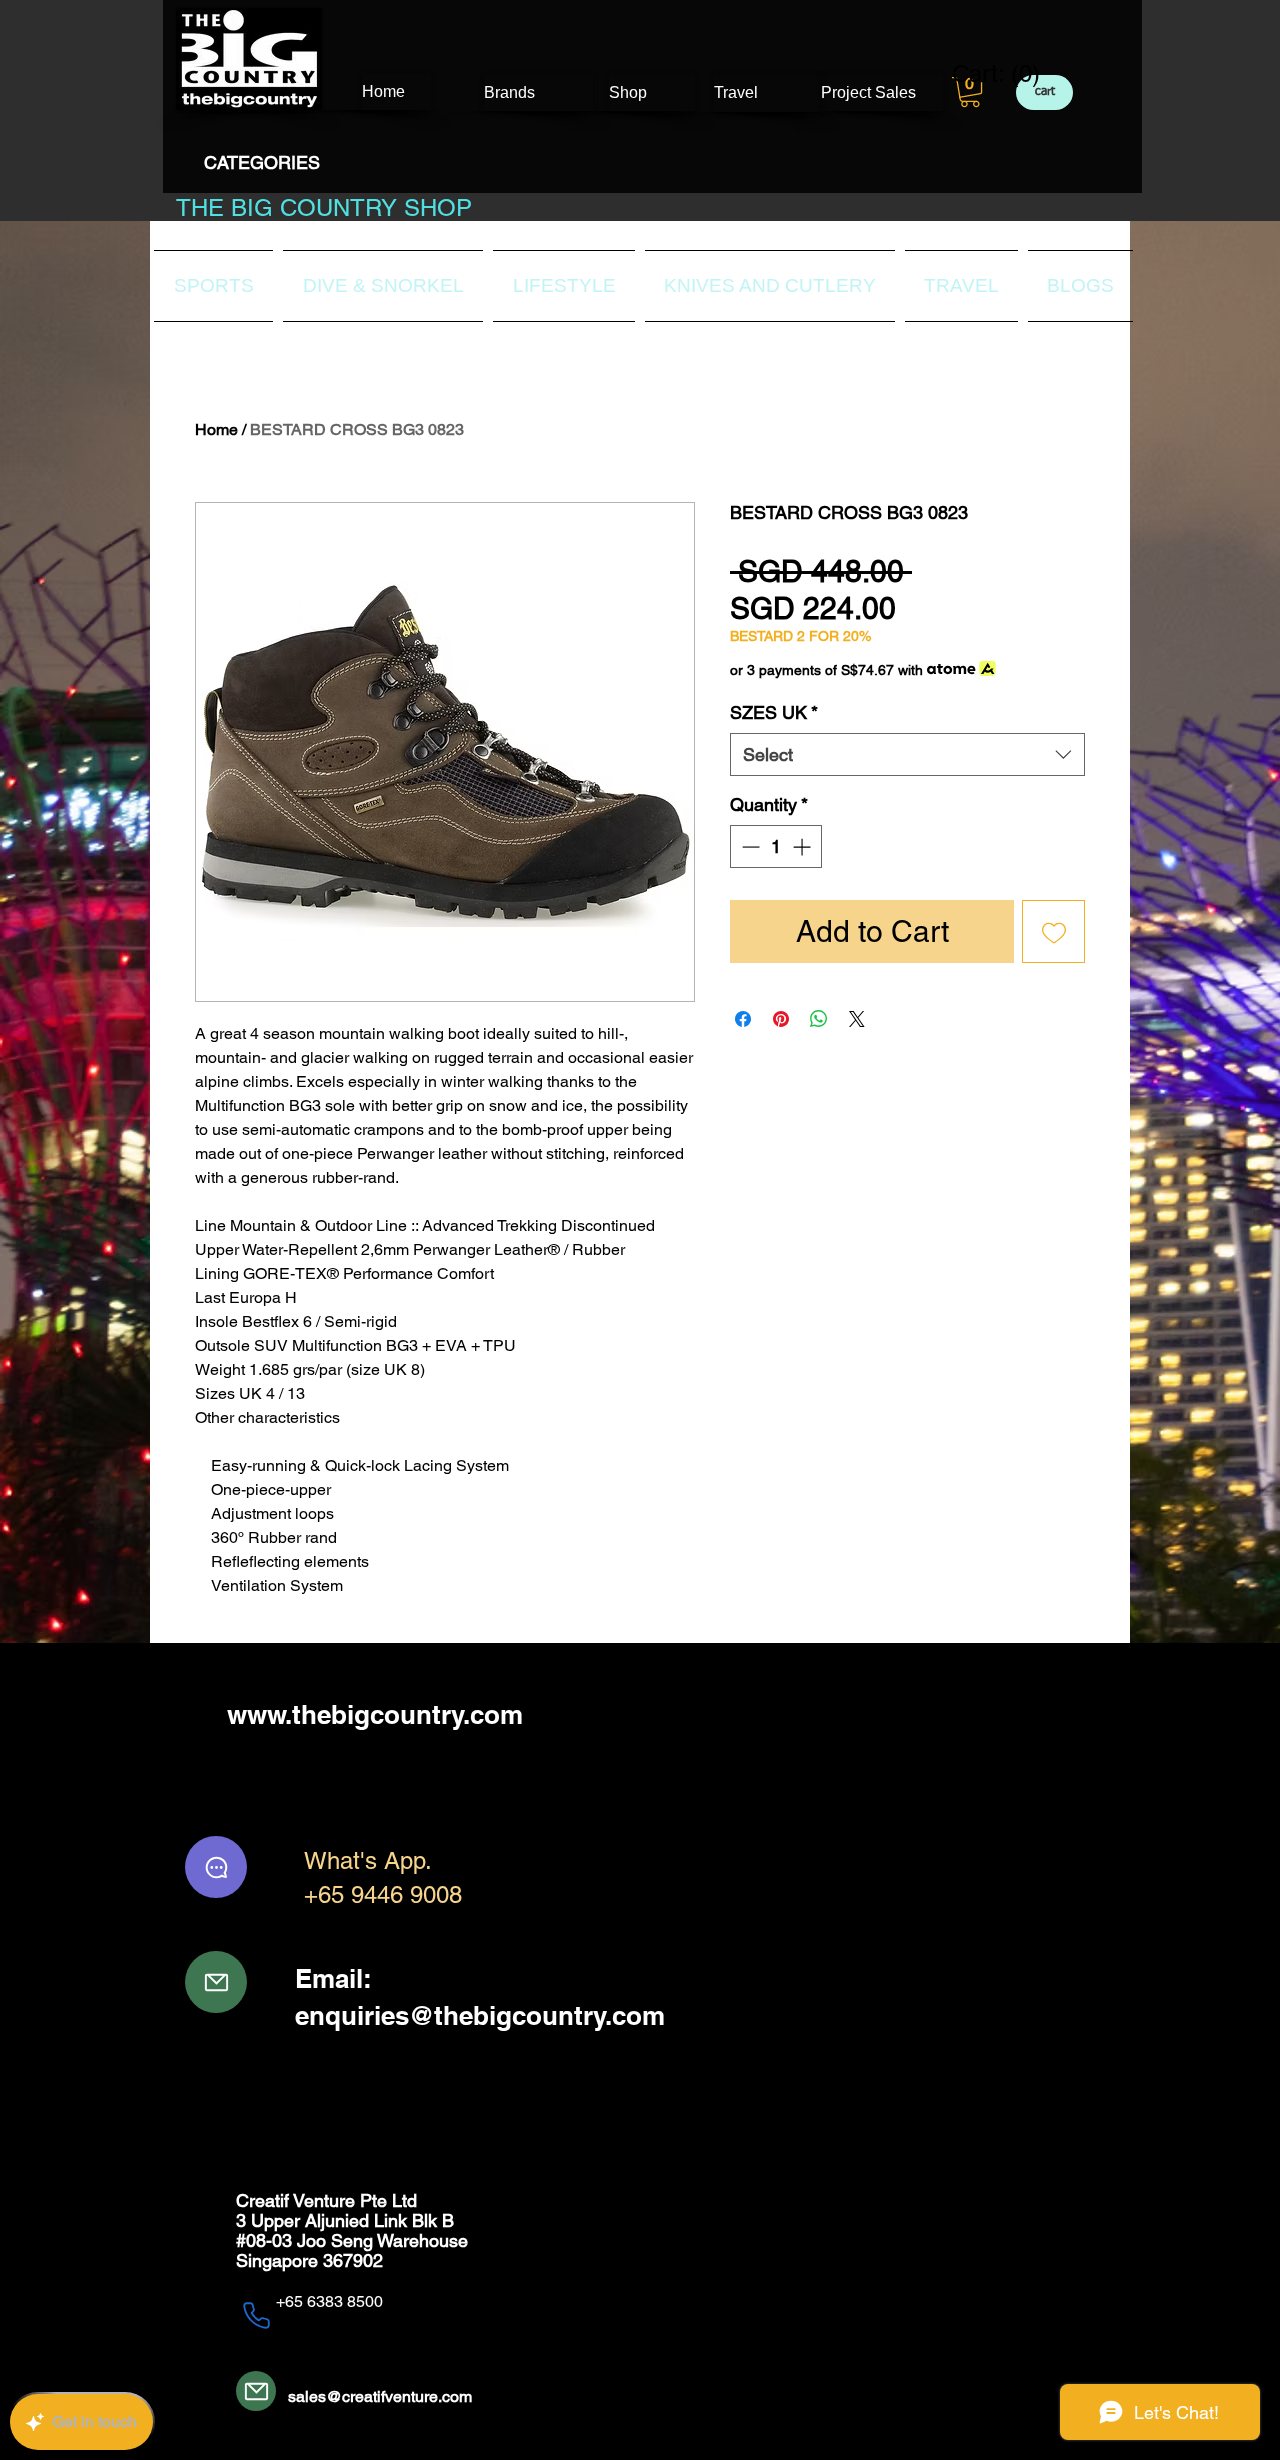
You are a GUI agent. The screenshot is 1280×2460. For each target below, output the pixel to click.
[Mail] (216, 1982)
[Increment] (803, 846)
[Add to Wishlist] (1053, 931)
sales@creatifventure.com (380, 2396)
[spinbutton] (776, 846)
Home (216, 429)
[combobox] (907, 754)
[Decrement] (748, 846)
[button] (970, 92)
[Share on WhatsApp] (819, 1019)
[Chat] (216, 1867)
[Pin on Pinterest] (781, 1019)
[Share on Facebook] (743, 1019)
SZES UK (774, 712)
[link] (983, 74)
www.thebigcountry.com (375, 1714)
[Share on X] (857, 1019)
